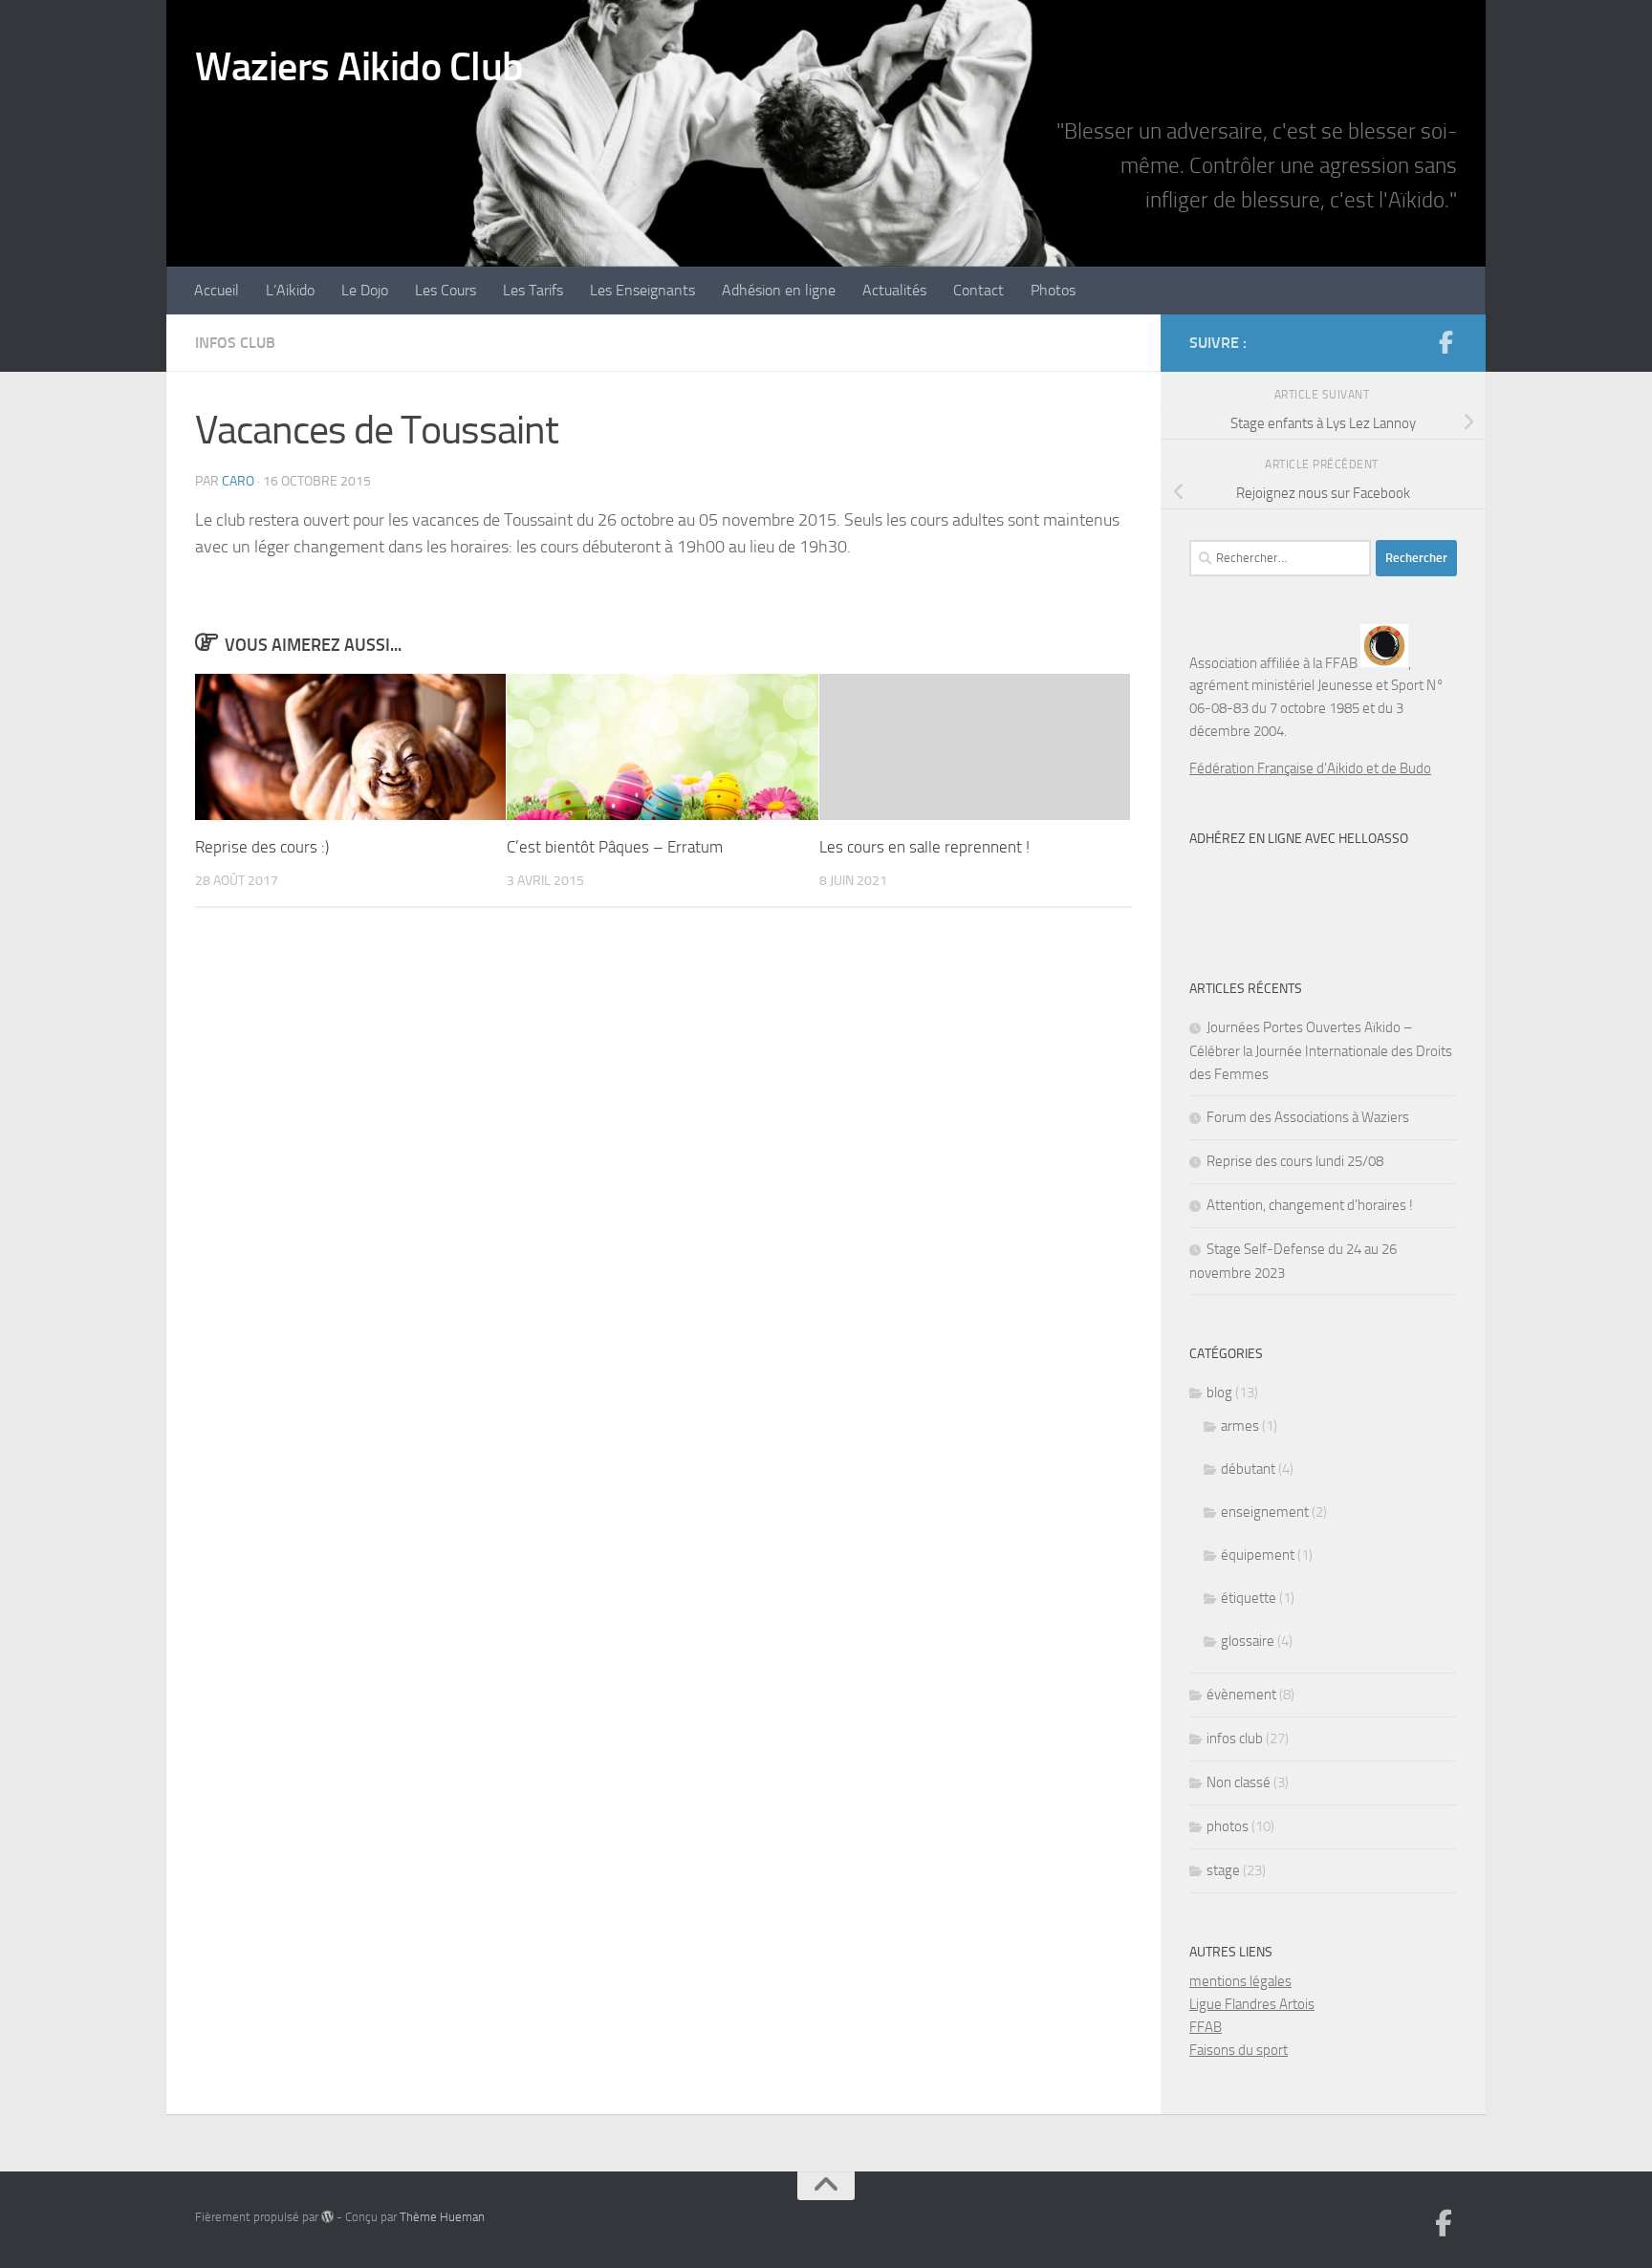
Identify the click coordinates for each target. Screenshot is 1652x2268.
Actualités (894, 290)
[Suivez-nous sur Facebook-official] (1445, 342)
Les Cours (446, 290)
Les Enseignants (642, 290)
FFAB (1206, 2027)
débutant (1248, 1469)
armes (1240, 1426)
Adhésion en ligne (779, 290)
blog (1219, 1393)
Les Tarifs (533, 290)
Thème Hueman (442, 2217)
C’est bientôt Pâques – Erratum (615, 847)
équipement (1258, 1555)
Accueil (217, 290)
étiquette (1249, 1598)
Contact (978, 290)
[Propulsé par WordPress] (327, 2217)
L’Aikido (290, 290)
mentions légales (1240, 1981)
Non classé (1239, 1782)
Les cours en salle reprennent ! (924, 847)
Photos (1053, 290)
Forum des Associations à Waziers (1308, 1117)
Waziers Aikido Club (359, 67)
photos (1228, 1826)
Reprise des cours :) (262, 847)
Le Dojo (365, 290)
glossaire (1248, 1641)
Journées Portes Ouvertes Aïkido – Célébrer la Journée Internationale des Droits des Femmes (1321, 1051)
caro (238, 481)
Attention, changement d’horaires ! (1310, 1205)
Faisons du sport (1239, 2050)
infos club (235, 343)
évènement (1241, 1695)
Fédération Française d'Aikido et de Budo (1310, 768)
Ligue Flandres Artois (1252, 2004)
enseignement (1265, 1512)
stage (1223, 1870)
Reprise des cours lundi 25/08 (1295, 1161)
